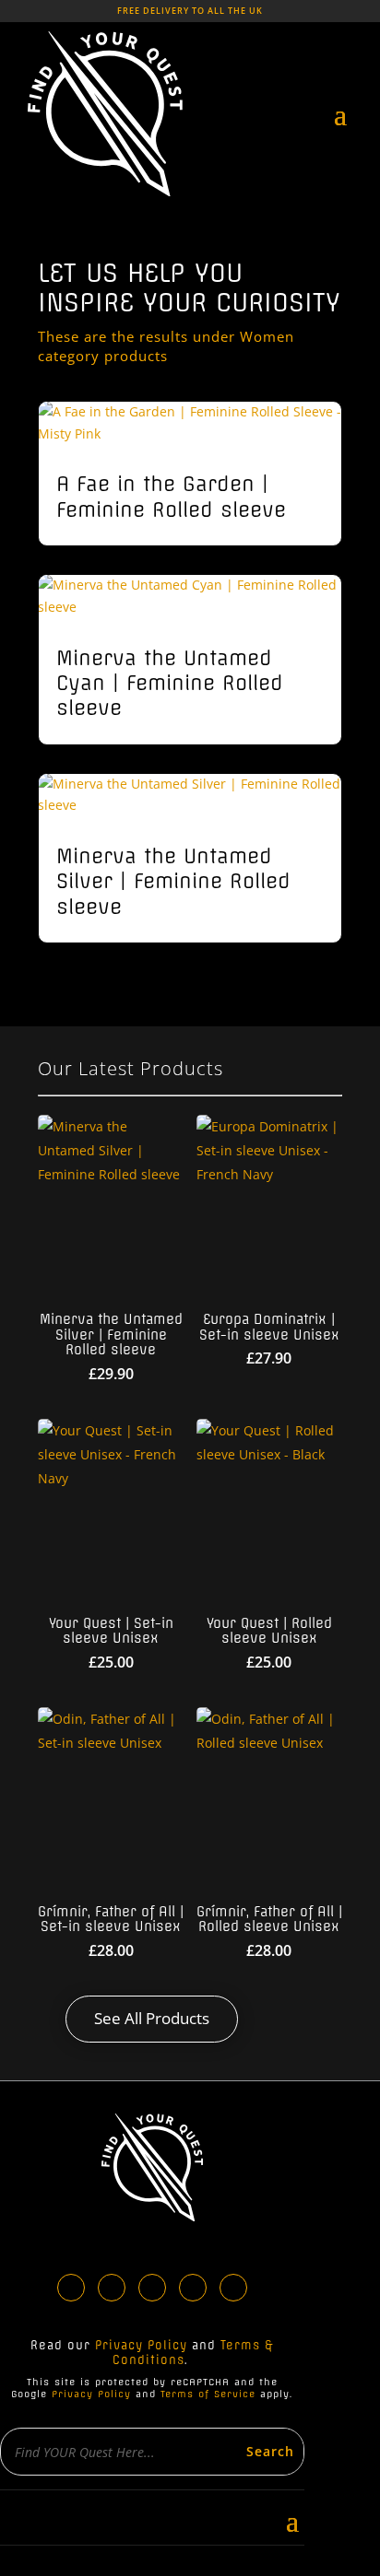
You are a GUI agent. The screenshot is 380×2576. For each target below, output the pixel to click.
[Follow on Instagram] (152, 2288)
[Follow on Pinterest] (193, 2288)
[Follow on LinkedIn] (112, 2288)
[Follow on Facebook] (71, 2288)
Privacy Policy (141, 2345)
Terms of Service (208, 2394)
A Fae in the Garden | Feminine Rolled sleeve (171, 497)
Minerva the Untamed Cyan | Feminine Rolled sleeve (170, 684)
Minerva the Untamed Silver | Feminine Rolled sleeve (173, 882)
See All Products (152, 2018)
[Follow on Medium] (233, 2288)
